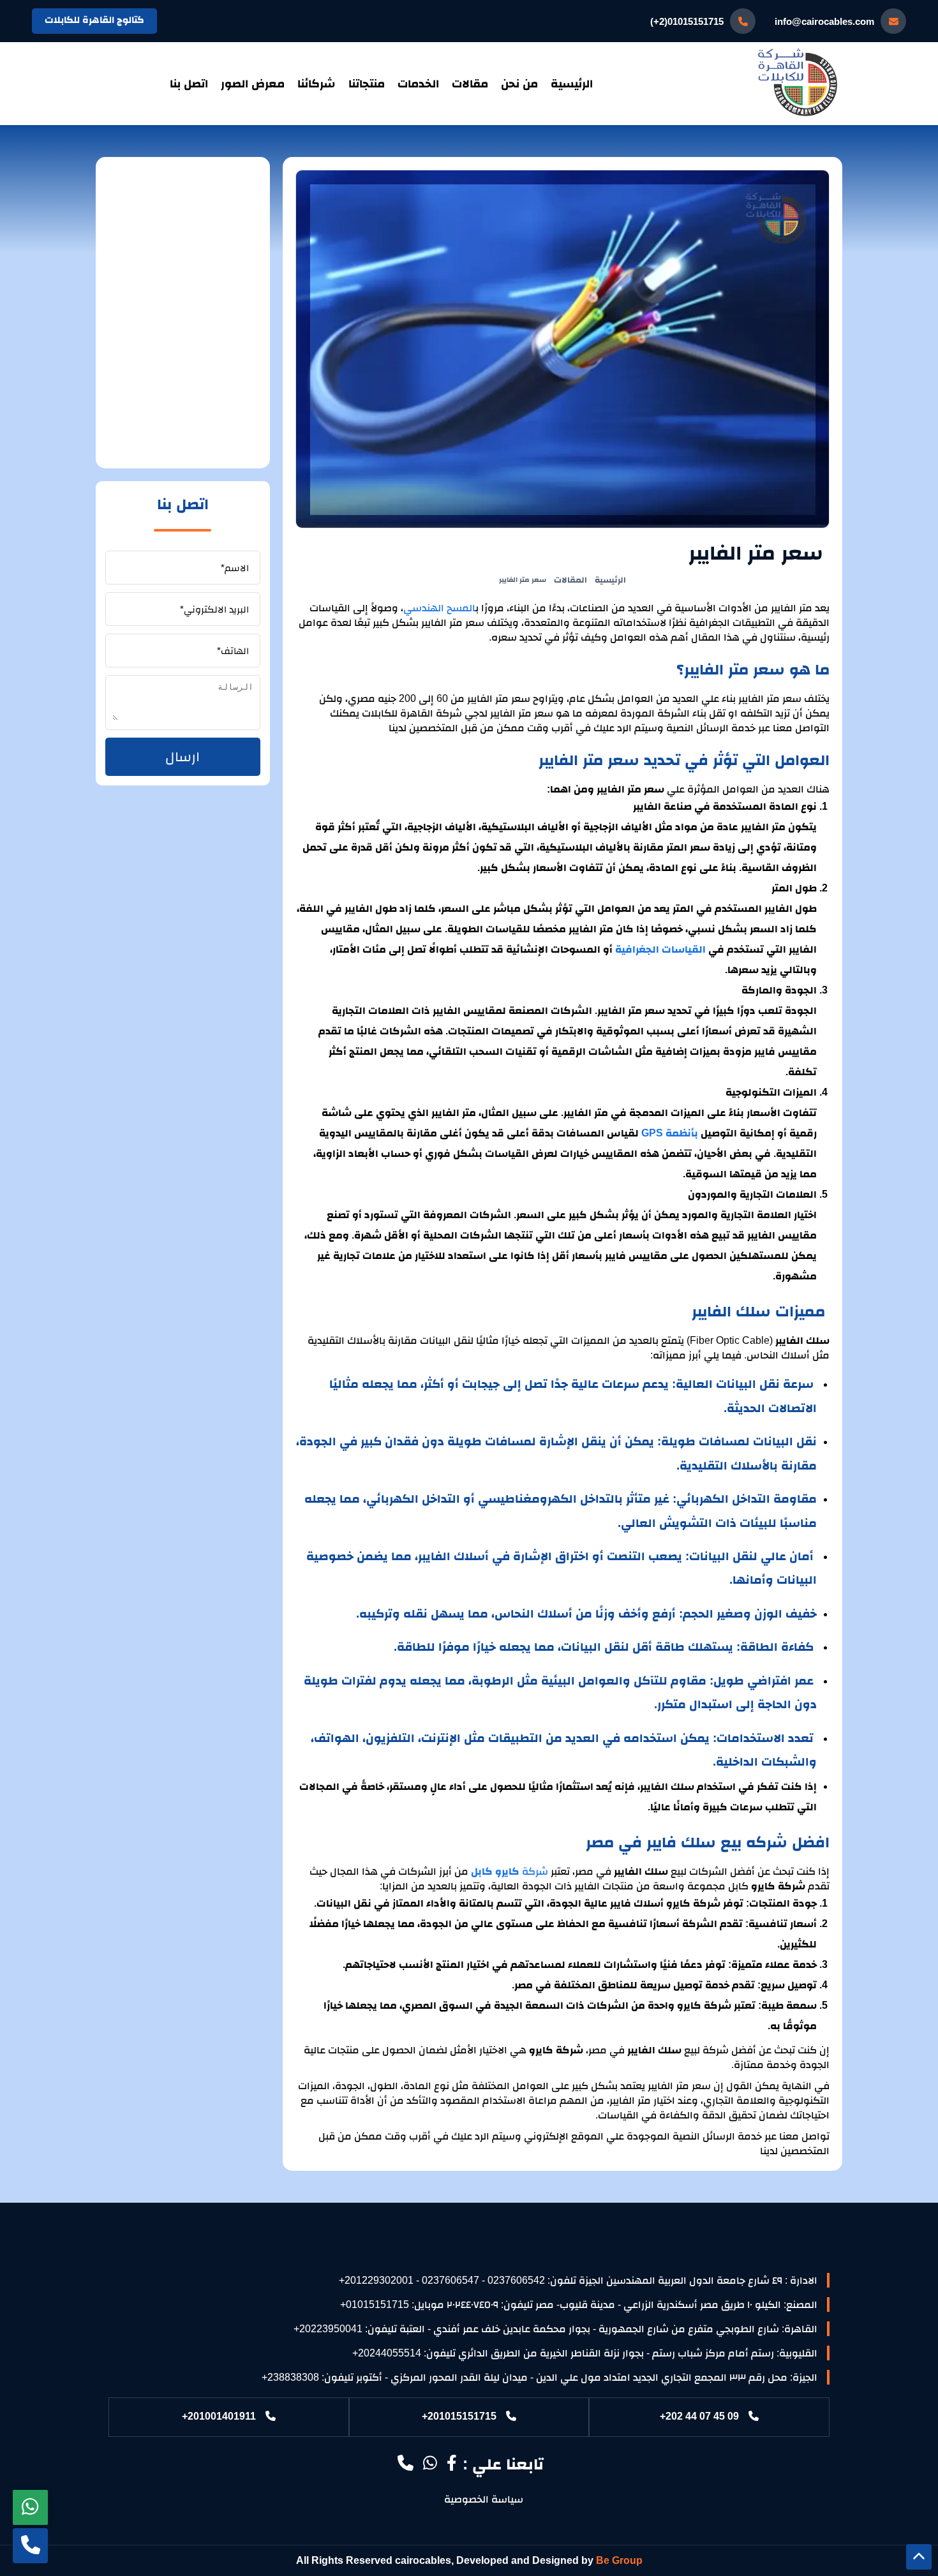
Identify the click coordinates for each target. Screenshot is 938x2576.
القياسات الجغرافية (660, 949)
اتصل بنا (189, 84)
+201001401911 (219, 2416)
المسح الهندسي (439, 608)
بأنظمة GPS (670, 1133)
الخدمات (418, 84)
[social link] (452, 2465)
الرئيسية (572, 84)
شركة (535, 1871)
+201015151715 (459, 2416)
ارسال (182, 756)
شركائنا (316, 84)
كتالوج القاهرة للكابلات (94, 19)
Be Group (619, 2560)
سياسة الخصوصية (484, 2499)
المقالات (570, 580)
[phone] (30, 2546)
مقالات (470, 84)
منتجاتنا (367, 84)
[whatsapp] (30, 2507)
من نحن (519, 84)
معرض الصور (253, 84)
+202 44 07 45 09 (699, 2416)
